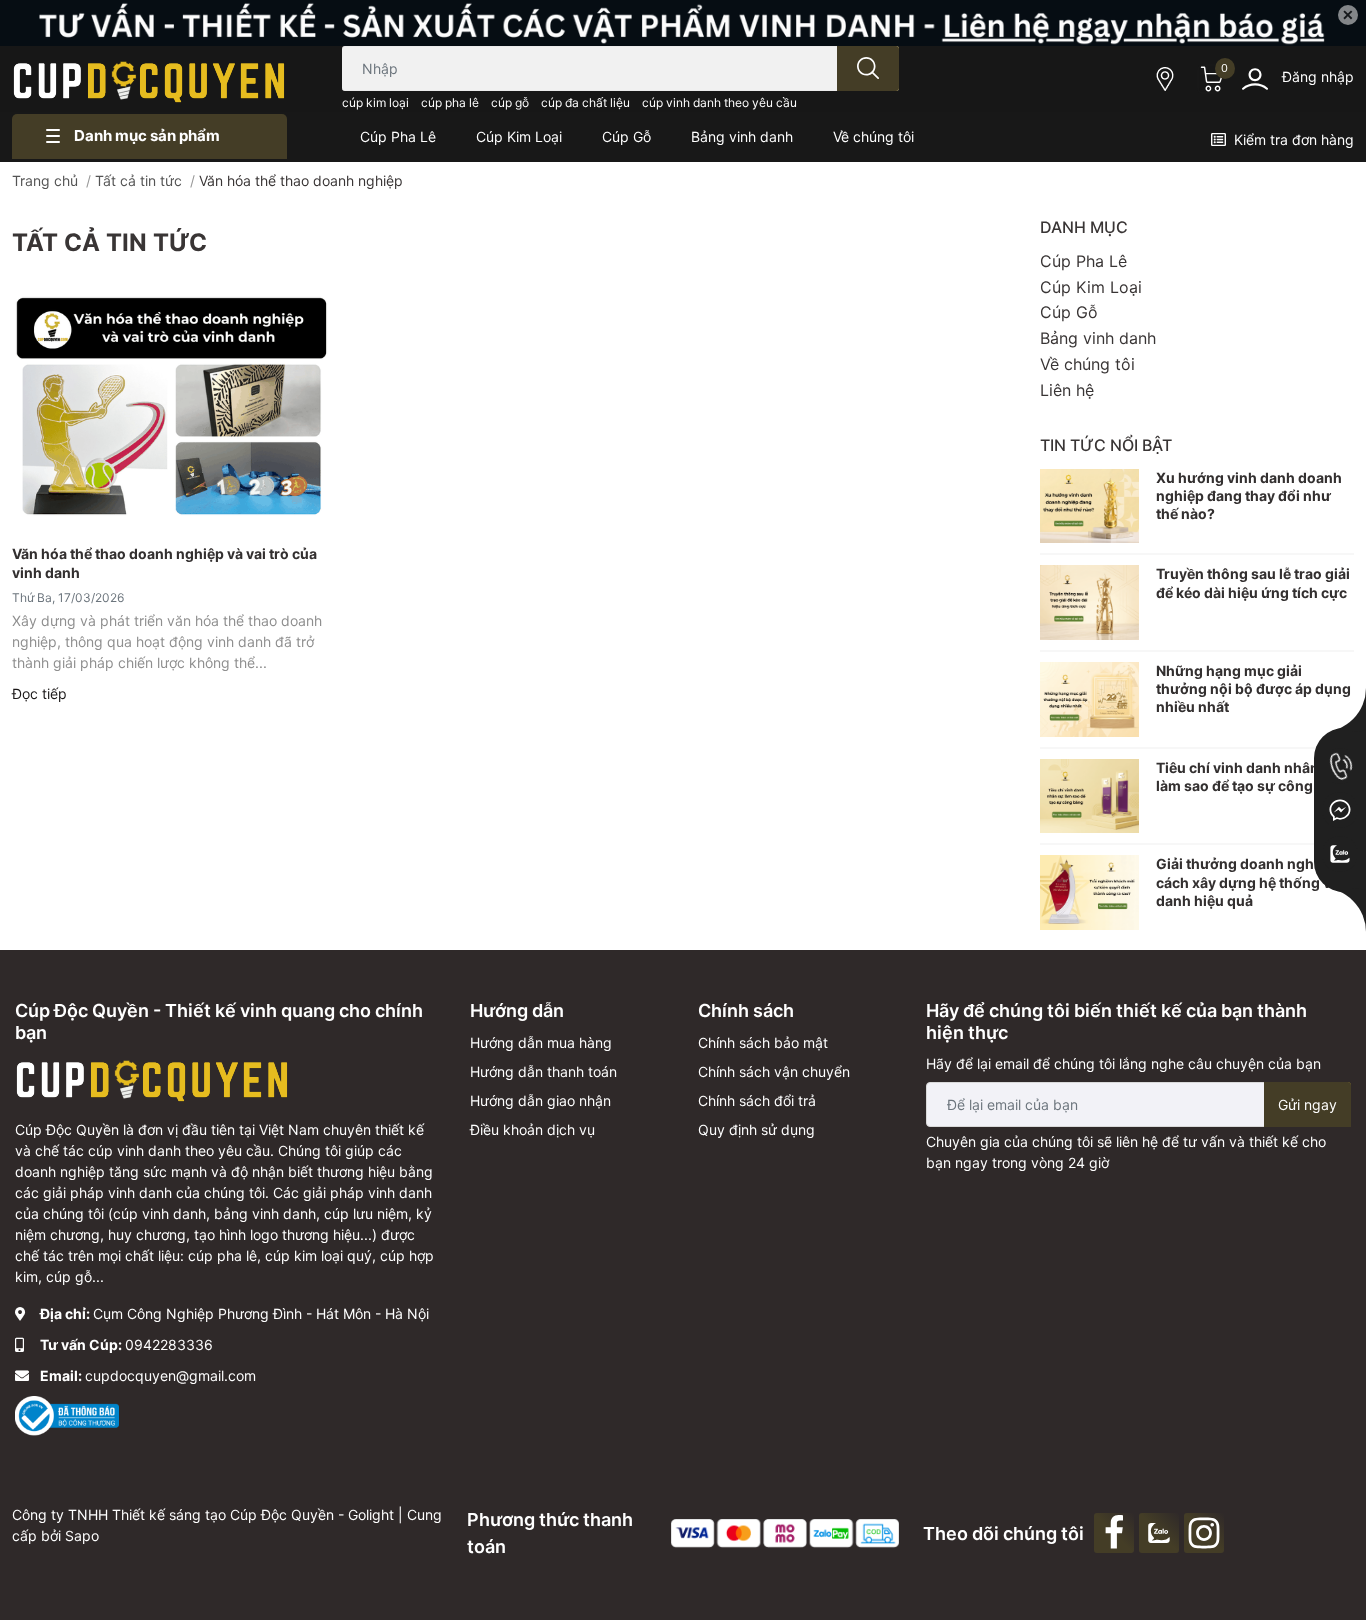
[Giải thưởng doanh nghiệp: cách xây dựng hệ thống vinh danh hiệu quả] (1090, 892)
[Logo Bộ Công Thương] (67, 1414)
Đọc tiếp (39, 693)
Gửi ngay (1307, 1104)
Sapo (82, 1535)
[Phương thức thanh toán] (785, 1531)
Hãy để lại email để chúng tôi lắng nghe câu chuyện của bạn (1123, 1063)
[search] (868, 68)
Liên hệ (1067, 390)
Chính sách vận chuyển (774, 1071)
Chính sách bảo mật (763, 1042)
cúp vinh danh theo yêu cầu (719, 102)
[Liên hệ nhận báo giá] (683, 23)
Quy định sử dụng (756, 1129)
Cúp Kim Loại (1091, 287)
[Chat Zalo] (1340, 854)
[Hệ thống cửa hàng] (1167, 78)
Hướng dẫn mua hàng (541, 1042)
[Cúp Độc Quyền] (149, 79)
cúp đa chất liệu (585, 102)
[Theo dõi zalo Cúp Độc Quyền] (1161, 1531)
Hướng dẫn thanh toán (543, 1071)
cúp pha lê (450, 102)
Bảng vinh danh (1098, 338)
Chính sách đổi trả (757, 1100)
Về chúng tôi (1087, 364)
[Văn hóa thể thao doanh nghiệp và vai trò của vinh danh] (171, 410)
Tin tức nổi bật (1106, 445)
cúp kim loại (375, 102)
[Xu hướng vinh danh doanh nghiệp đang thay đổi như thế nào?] (1090, 506)
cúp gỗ (510, 102)
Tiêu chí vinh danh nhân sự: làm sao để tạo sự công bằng (1253, 776)
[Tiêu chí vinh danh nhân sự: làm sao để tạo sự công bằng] (1090, 796)
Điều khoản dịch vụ (532, 1129)
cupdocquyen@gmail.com (170, 1375)
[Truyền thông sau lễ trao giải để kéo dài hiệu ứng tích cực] (1090, 602)
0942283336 (169, 1344)
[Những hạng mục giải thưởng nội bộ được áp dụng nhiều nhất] (1090, 699)
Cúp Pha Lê (1083, 261)
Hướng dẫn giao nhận (540, 1100)
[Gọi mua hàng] (1340, 766)
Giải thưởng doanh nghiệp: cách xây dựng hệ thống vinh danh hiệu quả (1254, 881)
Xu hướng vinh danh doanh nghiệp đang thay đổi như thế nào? (1249, 495)
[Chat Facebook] (1340, 810)
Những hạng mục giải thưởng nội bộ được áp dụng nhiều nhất (1253, 688)
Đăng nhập (1318, 76)
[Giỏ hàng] (1209, 79)
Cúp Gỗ (1069, 312)
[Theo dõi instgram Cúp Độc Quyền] (1206, 1531)
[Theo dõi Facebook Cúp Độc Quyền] (1116, 1531)
